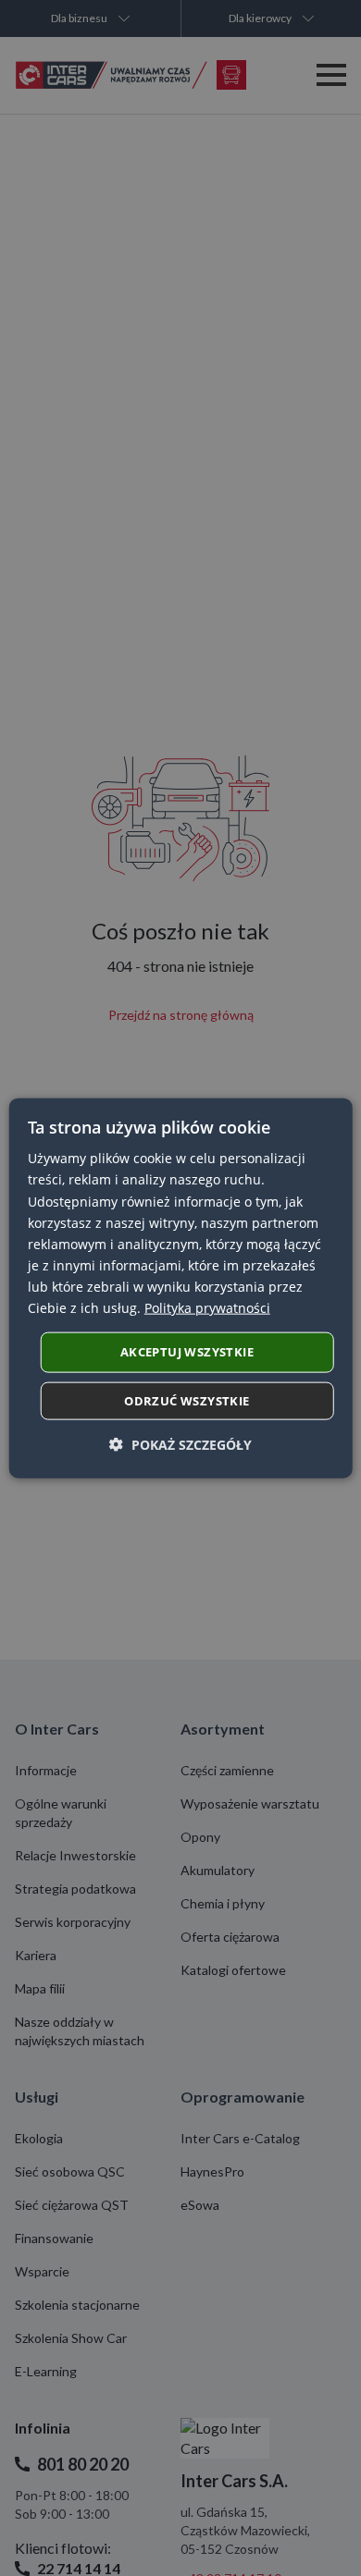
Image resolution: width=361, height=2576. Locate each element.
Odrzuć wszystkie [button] (187, 1400)
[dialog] (181, 1288)
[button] (180, 1444)
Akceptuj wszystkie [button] (187, 1352)
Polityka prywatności (207, 1308)
